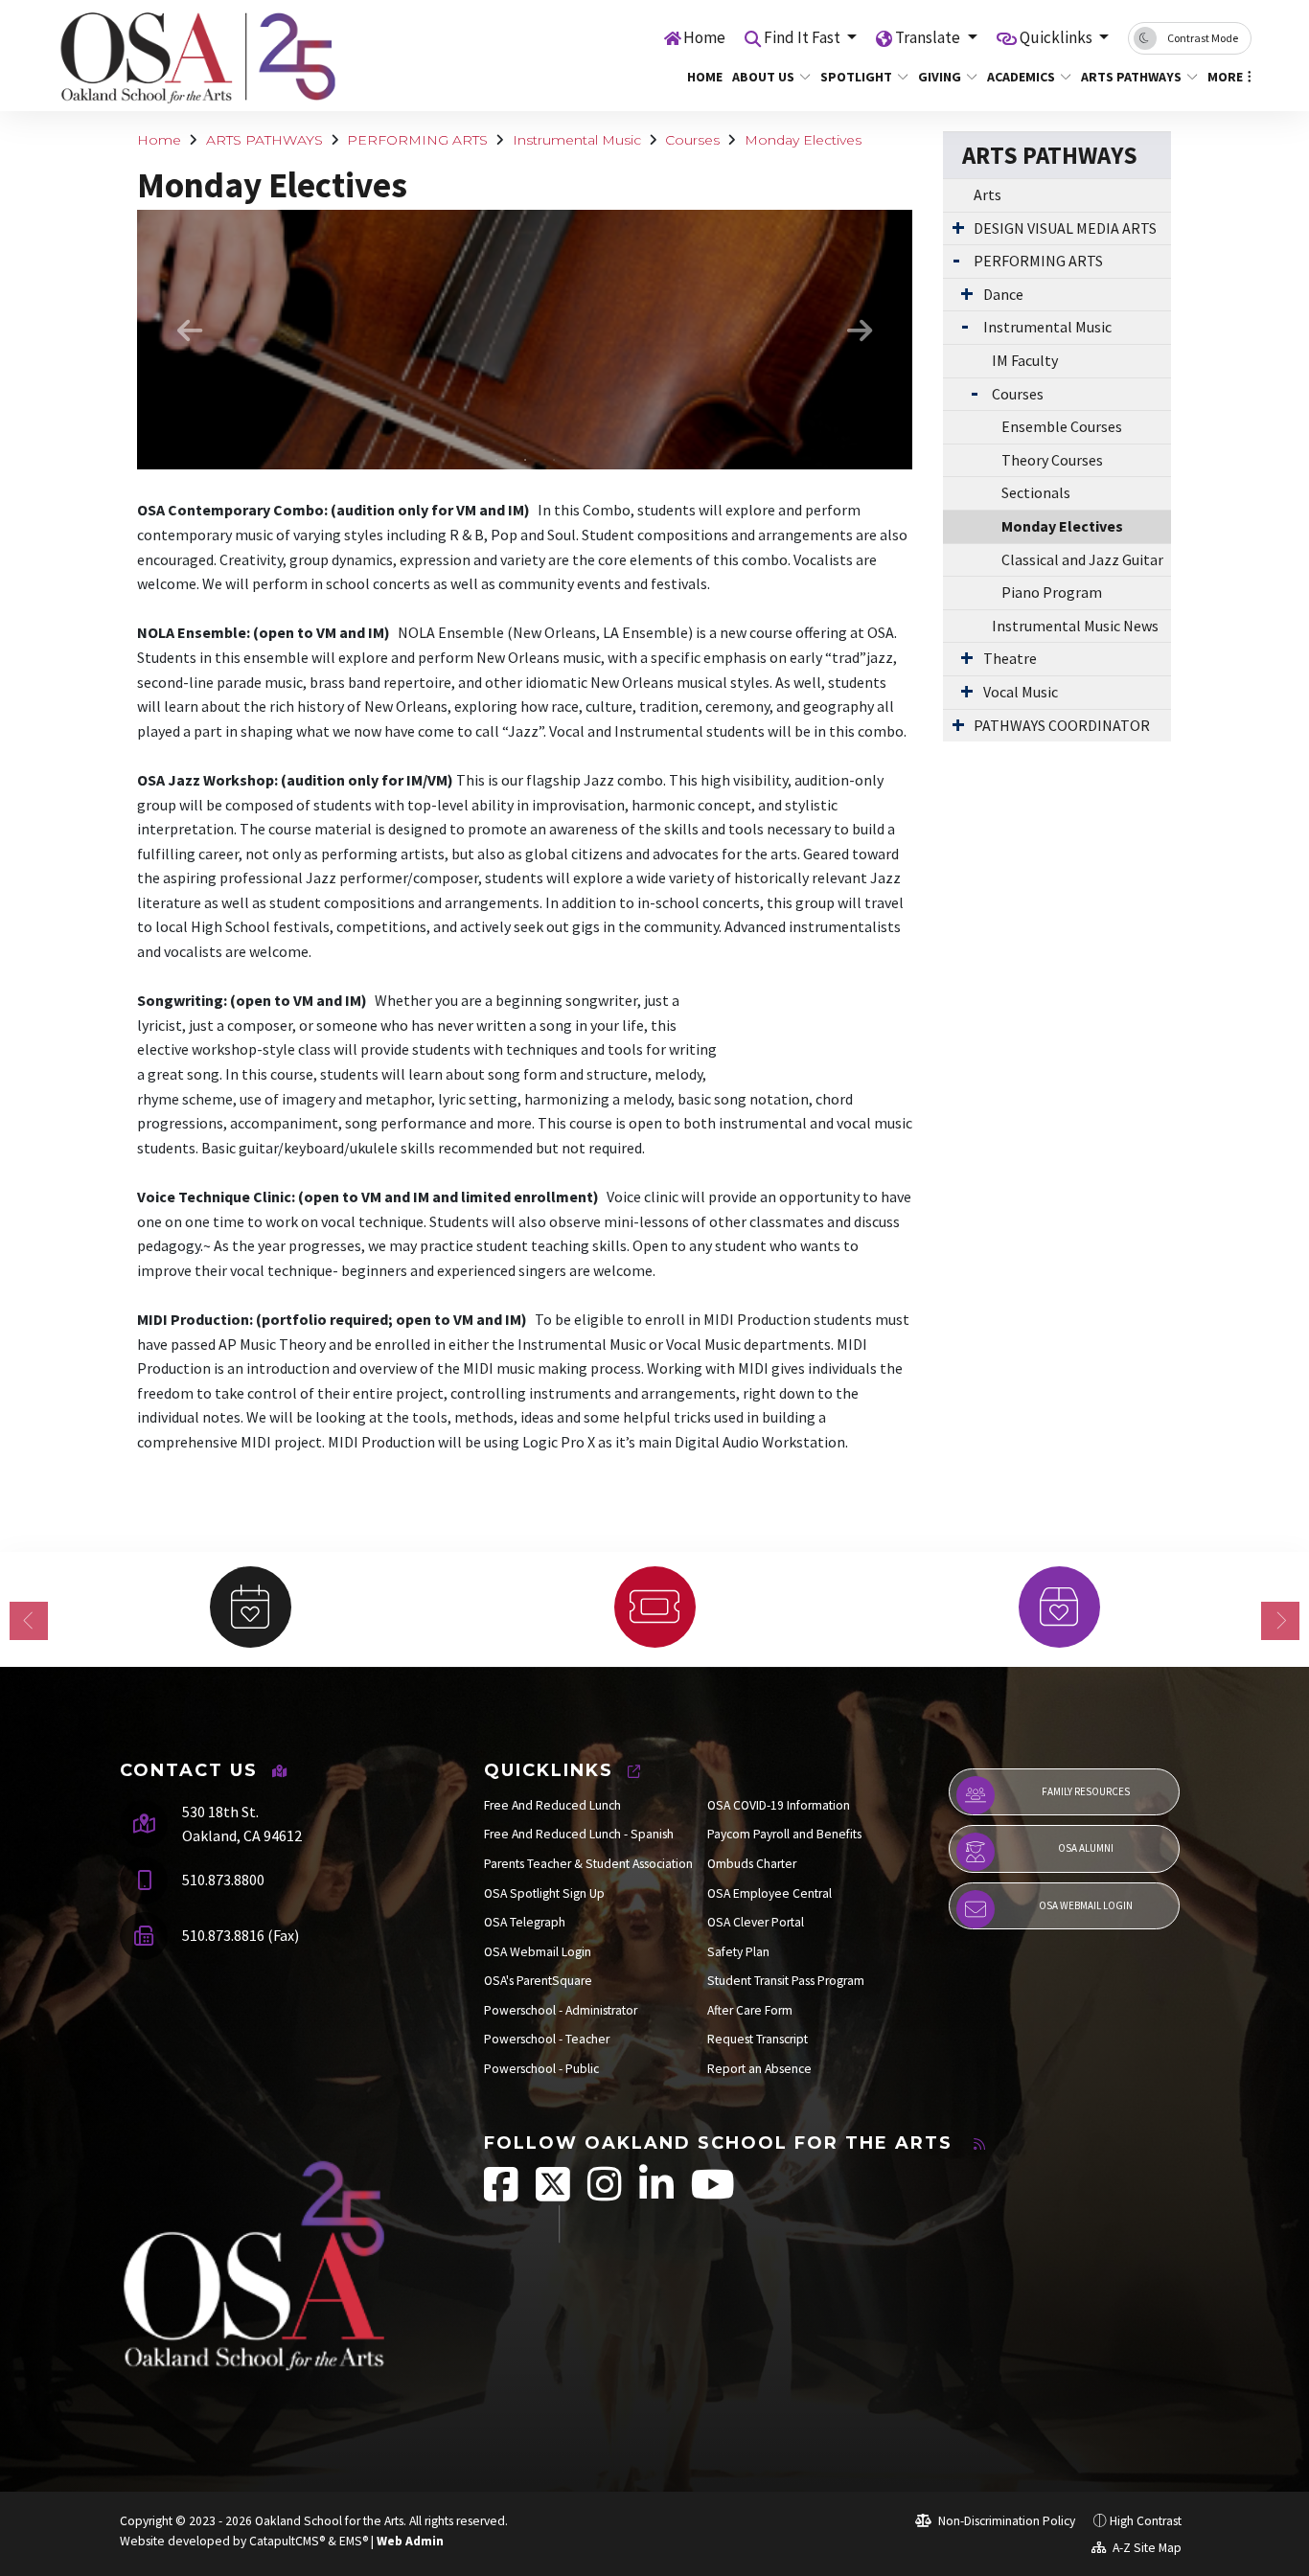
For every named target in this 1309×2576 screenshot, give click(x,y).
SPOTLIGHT (856, 77)
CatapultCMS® (287, 2541)
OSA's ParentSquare (538, 1981)
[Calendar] (250, 1607)
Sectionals (1036, 492)
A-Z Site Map (1146, 2548)
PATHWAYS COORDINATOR (1062, 725)
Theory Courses (1052, 460)
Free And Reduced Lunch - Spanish (579, 1834)
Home (704, 37)
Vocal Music (1021, 692)
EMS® (354, 2541)
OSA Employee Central (769, 1893)
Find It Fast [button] (804, 37)
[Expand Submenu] (958, 227)
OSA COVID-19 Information (779, 1805)
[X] (554, 2194)
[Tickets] (654, 1607)
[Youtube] (713, 2194)
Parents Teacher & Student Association (588, 1864)
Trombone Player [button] (496, 460)
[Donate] (1059, 1607)
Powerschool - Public (541, 2069)
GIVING (940, 77)
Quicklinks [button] (1057, 37)
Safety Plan (738, 1952)
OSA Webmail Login (538, 1952)
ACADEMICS (1021, 77)
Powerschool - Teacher (547, 2039)
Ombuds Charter (752, 1864)
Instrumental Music (577, 140)
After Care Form (750, 2010)
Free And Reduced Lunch (552, 1805)
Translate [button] (929, 37)
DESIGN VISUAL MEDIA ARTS (1065, 228)
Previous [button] (190, 331)
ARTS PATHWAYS (1131, 77)
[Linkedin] (658, 2194)
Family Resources (1086, 1791)
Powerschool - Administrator (561, 2010)
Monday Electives (803, 140)
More (1225, 77)
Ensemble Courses (1062, 426)
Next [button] (860, 331)
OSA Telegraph (525, 1922)
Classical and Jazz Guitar (1082, 559)
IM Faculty (1025, 360)
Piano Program (1052, 592)
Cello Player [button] (525, 460)
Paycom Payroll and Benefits (784, 1834)
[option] (525, 340)
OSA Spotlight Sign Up (544, 1893)
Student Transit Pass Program (786, 1981)
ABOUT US (763, 77)
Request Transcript (758, 2039)
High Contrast (1146, 2521)
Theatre (1010, 658)
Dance (1003, 294)
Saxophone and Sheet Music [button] (554, 460)
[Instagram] (606, 2194)
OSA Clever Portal (756, 1922)
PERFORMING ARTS (417, 140)
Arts (987, 194)
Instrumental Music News (1075, 626)
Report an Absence (759, 2069)
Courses (692, 140)
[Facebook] (503, 2194)
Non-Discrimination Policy (1005, 2521)
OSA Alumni (1086, 1848)
